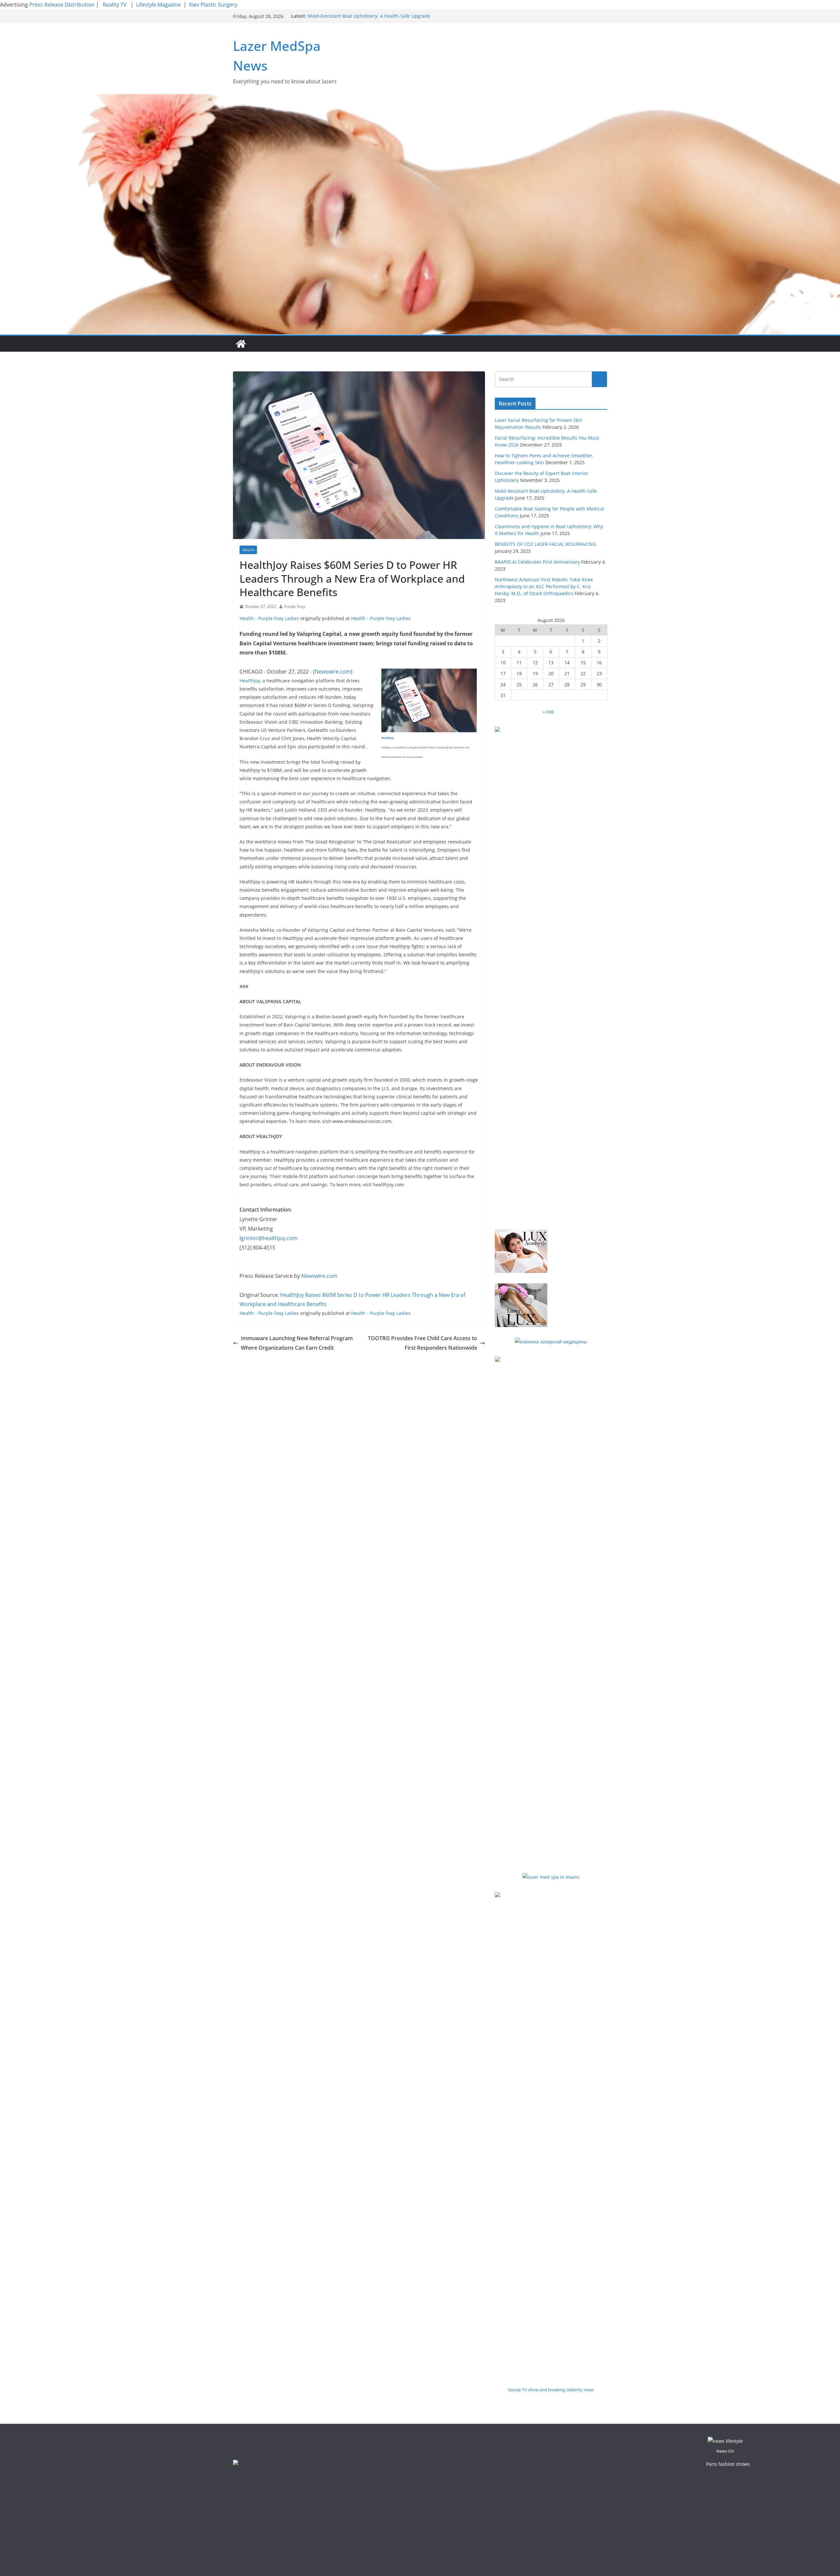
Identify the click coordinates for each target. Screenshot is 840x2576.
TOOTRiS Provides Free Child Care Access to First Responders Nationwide (422, 1343)
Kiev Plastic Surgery (213, 5)
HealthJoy (250, 681)
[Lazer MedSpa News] (241, 344)
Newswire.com (333, 672)
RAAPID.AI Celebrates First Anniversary (537, 562)
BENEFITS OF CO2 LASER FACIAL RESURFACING (546, 544)
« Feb (548, 712)
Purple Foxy (295, 606)
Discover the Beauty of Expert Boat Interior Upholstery (367, 16)
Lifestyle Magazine (158, 5)
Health (248, 550)
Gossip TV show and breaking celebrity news (551, 2390)
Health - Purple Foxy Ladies (269, 618)
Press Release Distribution (63, 5)
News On (725, 2451)
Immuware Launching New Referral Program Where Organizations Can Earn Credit (297, 1343)
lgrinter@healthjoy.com (269, 1238)
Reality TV (115, 5)
